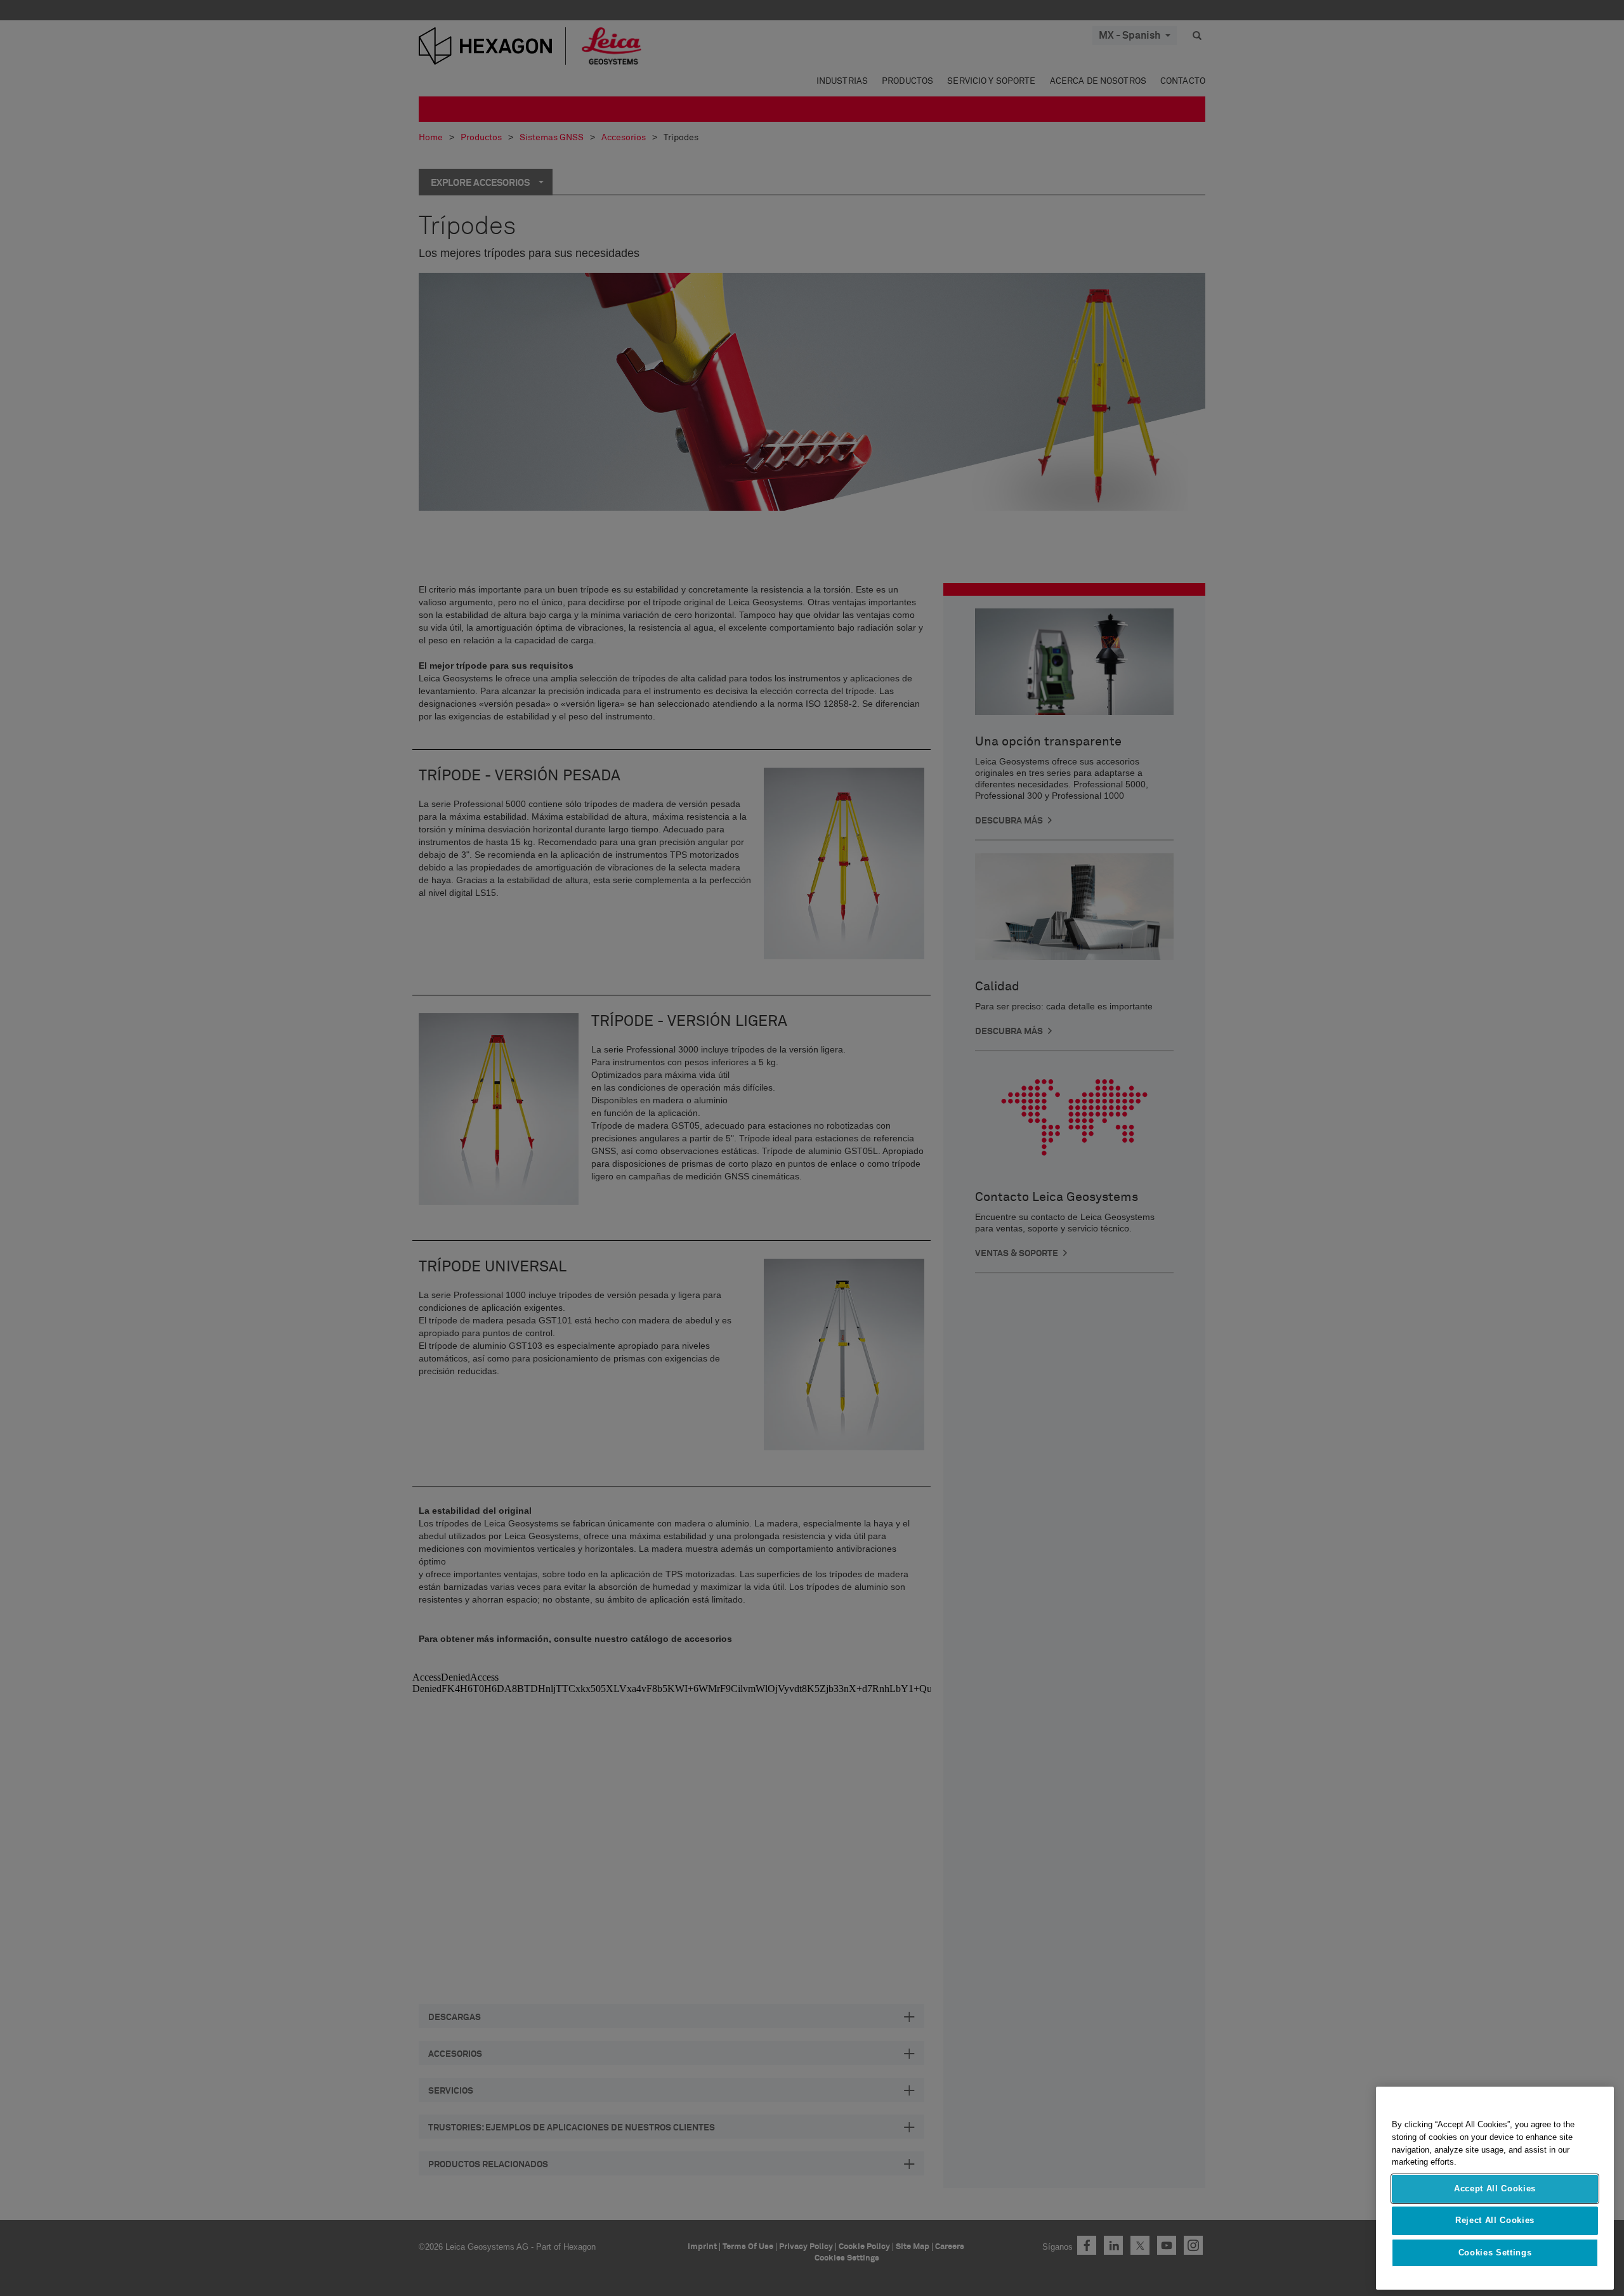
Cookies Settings (1495, 2253)
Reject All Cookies (1495, 2220)
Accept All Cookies (1495, 2188)
